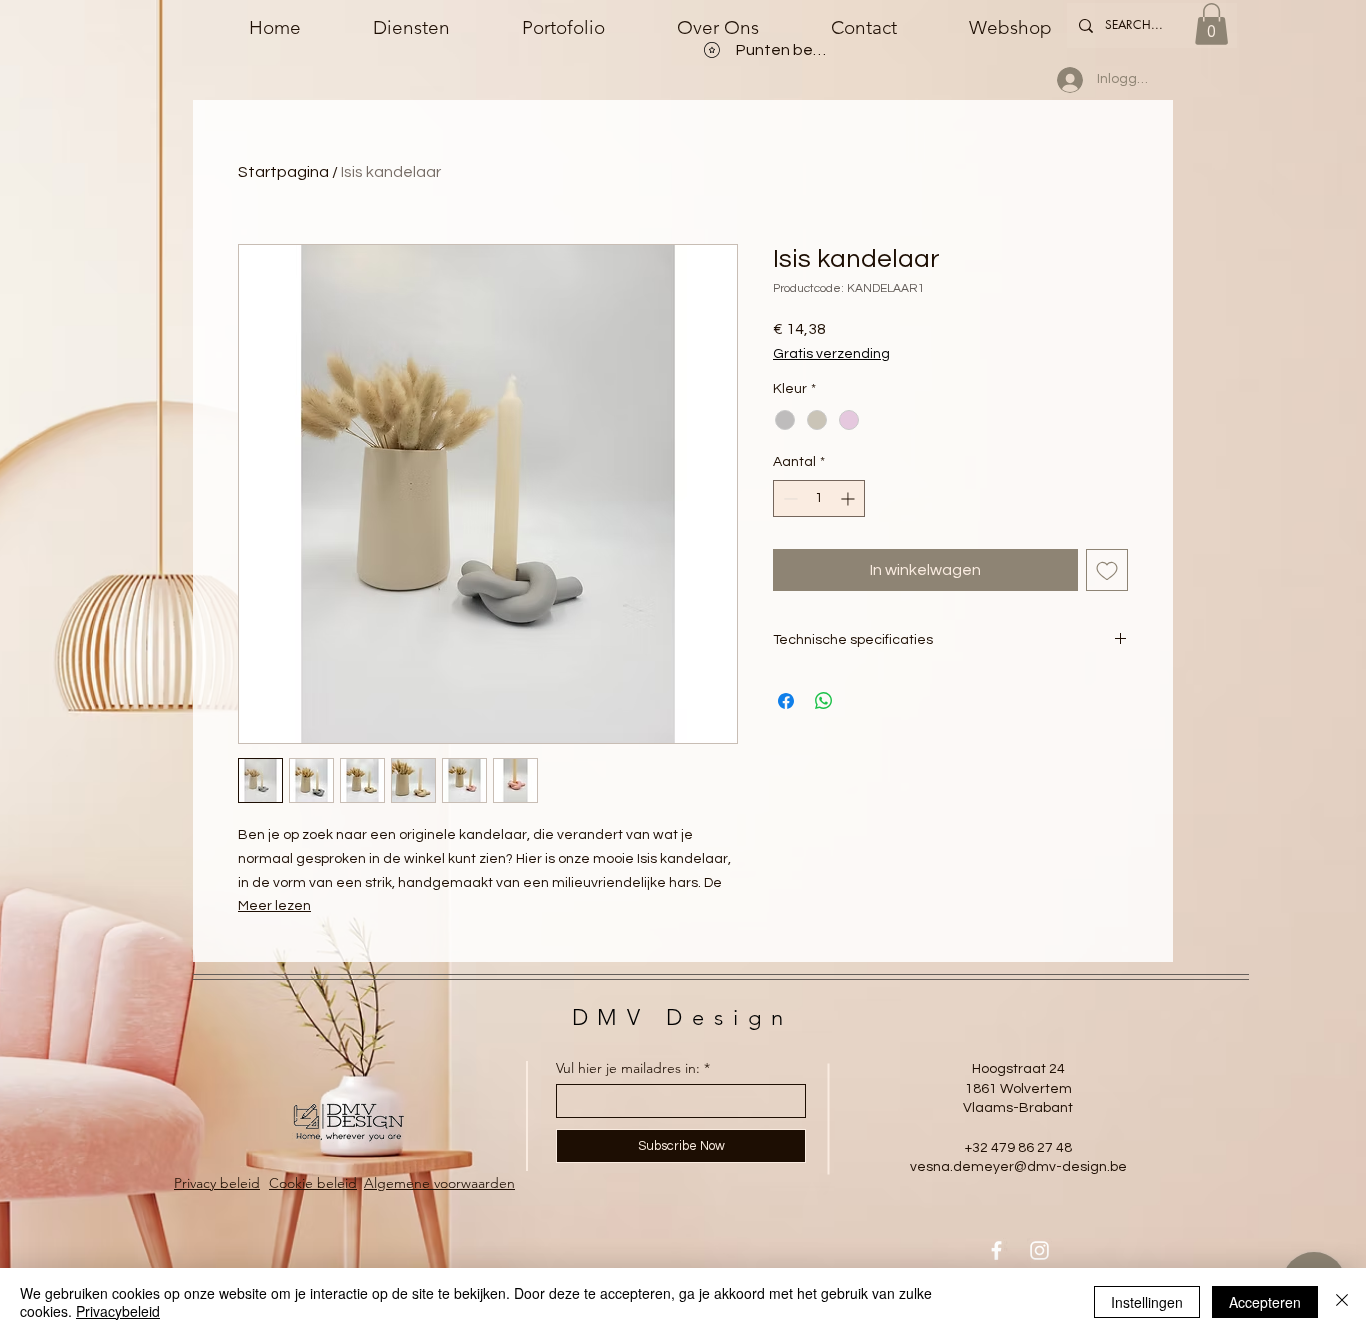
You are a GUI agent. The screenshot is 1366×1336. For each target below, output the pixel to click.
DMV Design (682, 1017)
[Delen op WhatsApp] (824, 701)
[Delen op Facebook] (786, 701)
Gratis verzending (831, 354)
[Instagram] (1039, 1250)
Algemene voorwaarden (439, 1183)
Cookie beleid (313, 1183)
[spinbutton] (819, 498)
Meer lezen (274, 906)
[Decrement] (788, 498)
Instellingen (1147, 1302)
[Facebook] (996, 1250)
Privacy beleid (217, 1183)
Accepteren (1265, 1302)
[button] (1211, 24)
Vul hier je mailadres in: (628, 1068)
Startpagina (283, 172)
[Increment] (849, 498)
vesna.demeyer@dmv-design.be (1018, 1167)
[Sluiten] (1342, 1302)
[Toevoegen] (1107, 570)
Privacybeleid (118, 1311)
